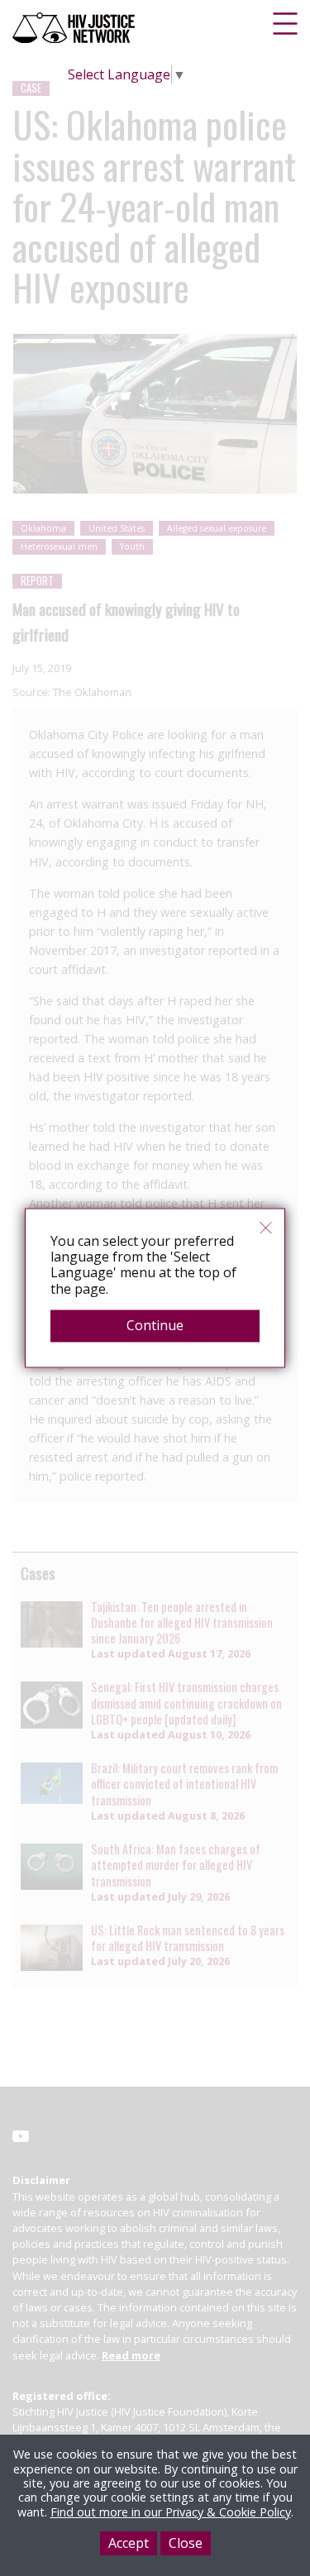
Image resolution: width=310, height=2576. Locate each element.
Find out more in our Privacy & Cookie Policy (171, 2512)
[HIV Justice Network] (75, 28)
